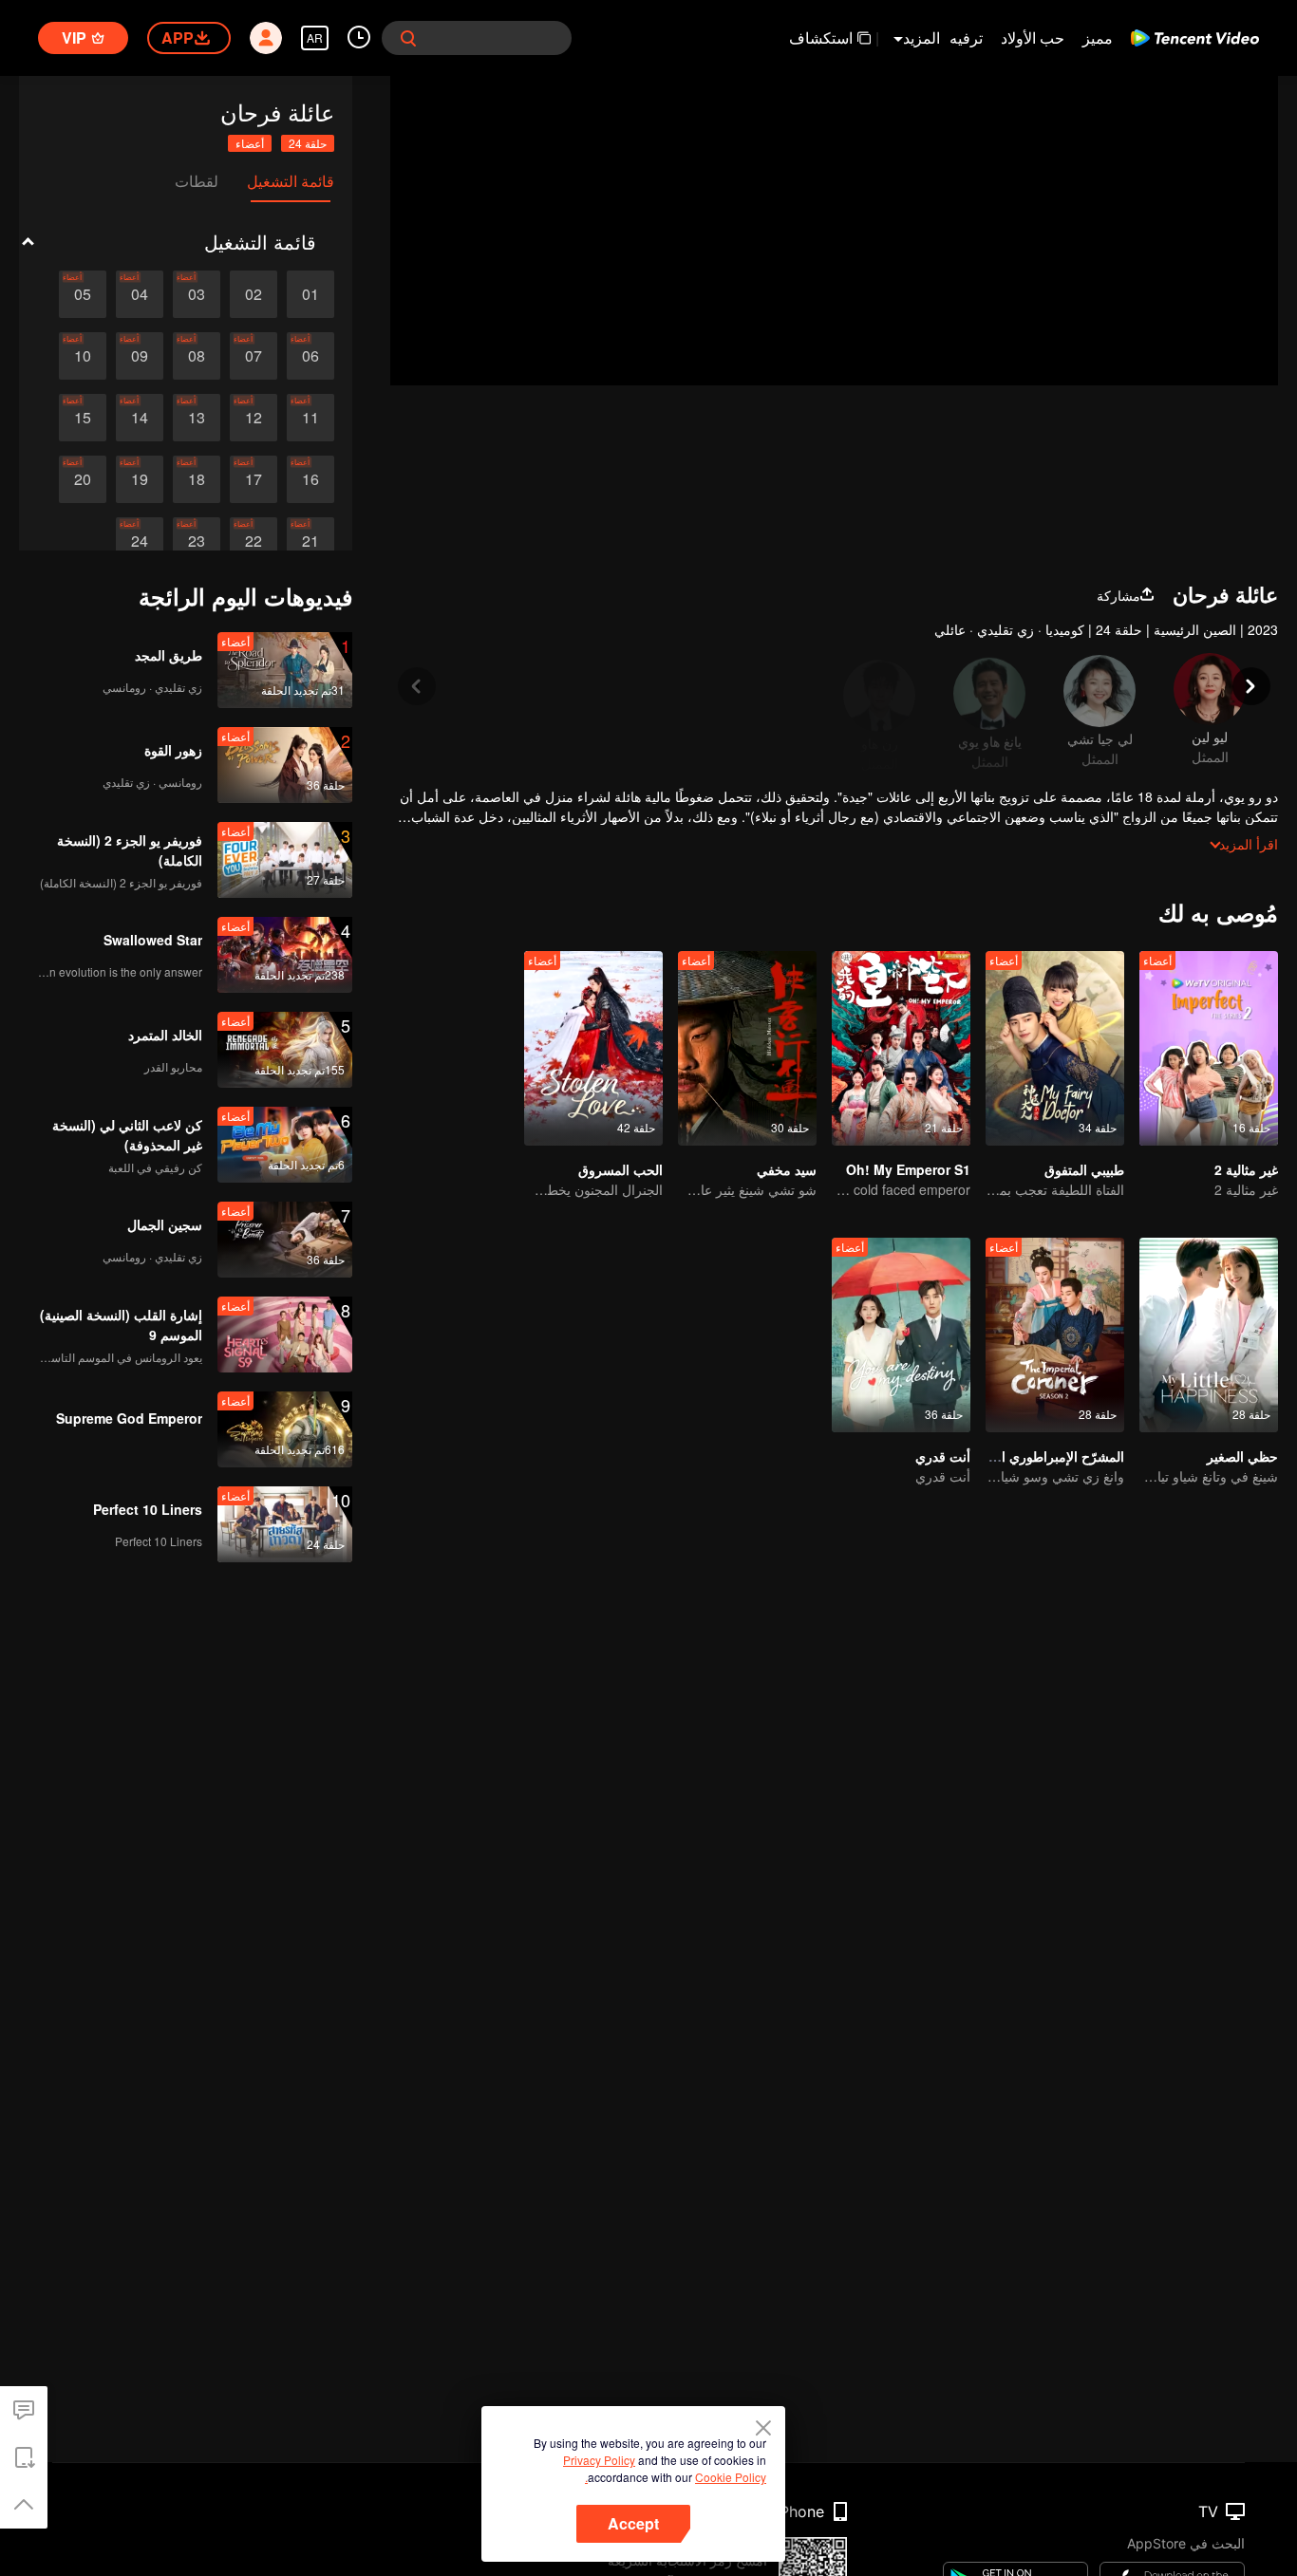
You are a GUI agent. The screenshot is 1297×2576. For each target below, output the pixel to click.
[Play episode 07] (254, 356)
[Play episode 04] (140, 294)
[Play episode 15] (83, 418)
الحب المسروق (620, 1169)
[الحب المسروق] (593, 1048)
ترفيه (966, 37)
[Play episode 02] (254, 294)
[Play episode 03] (197, 294)
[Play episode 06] (310, 356)
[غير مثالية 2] (1209, 1048)
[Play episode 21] (310, 541)
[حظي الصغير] (1209, 1335)
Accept (633, 2523)
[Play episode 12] (254, 418)
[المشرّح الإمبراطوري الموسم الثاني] (1055, 1335)
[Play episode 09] (140, 356)
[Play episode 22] (254, 541)
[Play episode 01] (310, 294)
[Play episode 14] (140, 418)
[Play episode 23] (197, 541)
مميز (1098, 37)
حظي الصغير (1242, 1456)
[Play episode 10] (83, 356)
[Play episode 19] (140, 479)
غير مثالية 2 (1246, 1169)
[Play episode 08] (197, 356)
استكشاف (821, 37)
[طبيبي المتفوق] (1055, 1048)
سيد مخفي (787, 1169)
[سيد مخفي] (747, 1048)
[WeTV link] (1195, 38)
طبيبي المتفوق (1084, 1169)
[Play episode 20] (83, 479)
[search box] (408, 38)
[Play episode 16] (310, 479)
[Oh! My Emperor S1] (901, 1048)
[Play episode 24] (140, 541)
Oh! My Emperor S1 (908, 1169)
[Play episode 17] (254, 479)
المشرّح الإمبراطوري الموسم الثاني (1027, 1456)
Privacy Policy (599, 2460)
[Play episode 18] (197, 479)
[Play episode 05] (83, 294)
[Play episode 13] (197, 418)
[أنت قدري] (901, 1335)
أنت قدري (943, 1456)
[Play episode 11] (310, 418)
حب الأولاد (1033, 37)
